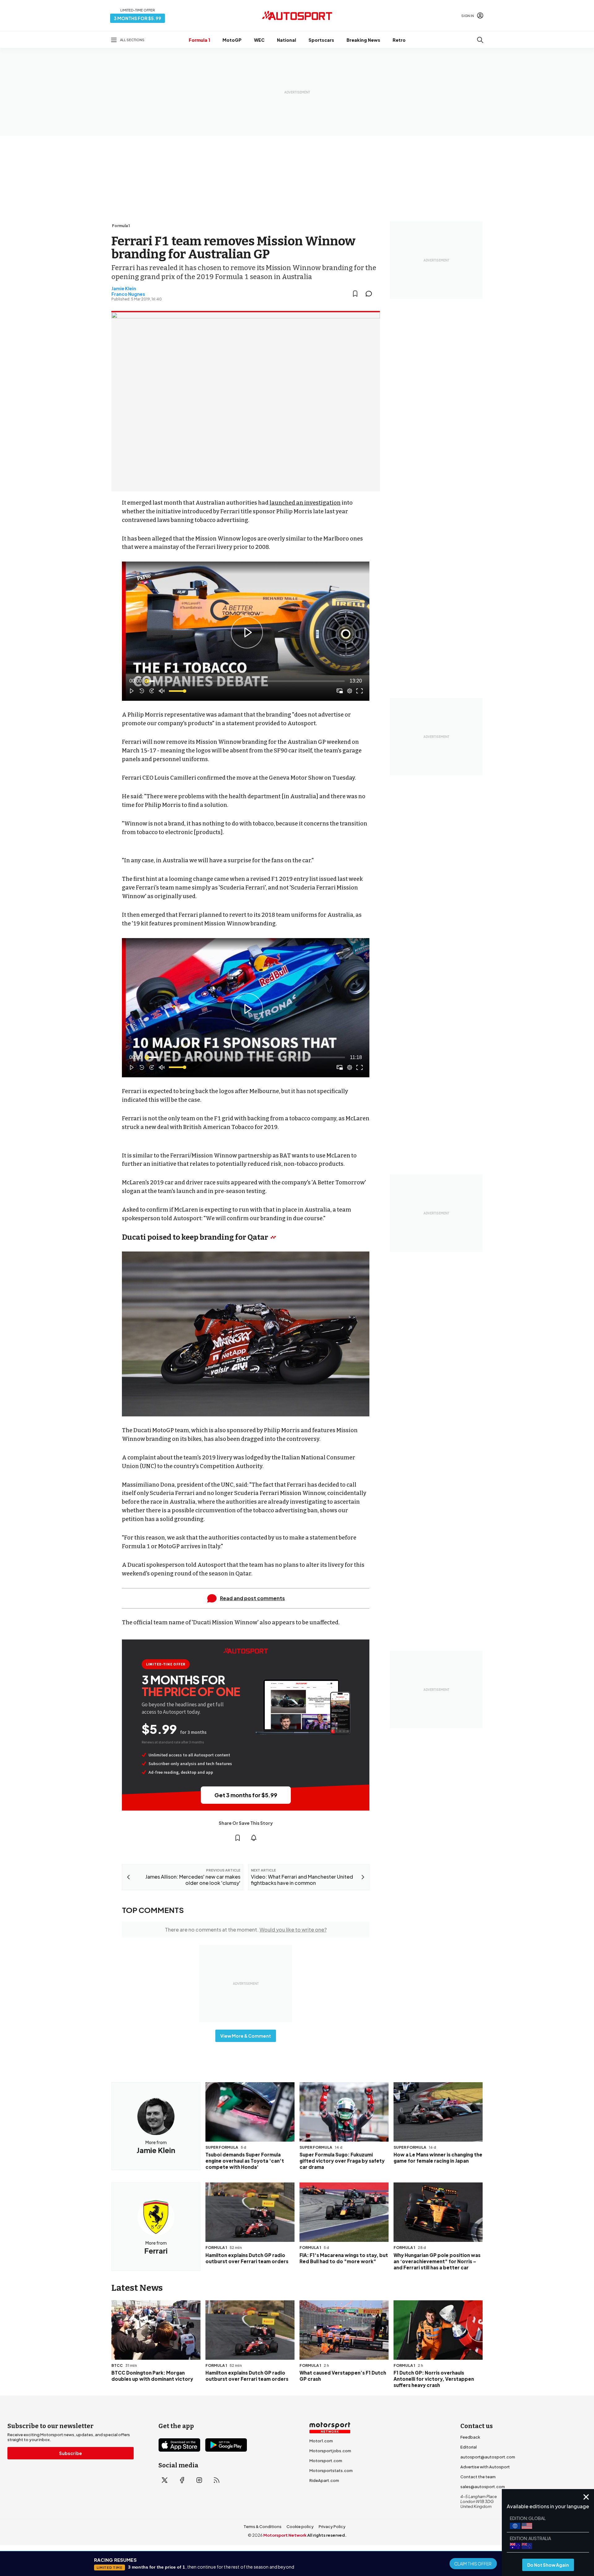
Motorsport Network (285, 2535)
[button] (247, 632)
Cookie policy (300, 2526)
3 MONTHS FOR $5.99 (138, 18)
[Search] (480, 40)
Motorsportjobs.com (330, 2451)
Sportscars (321, 40)
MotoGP (232, 40)
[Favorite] (355, 294)
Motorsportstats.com (331, 2470)
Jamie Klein (124, 288)
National (286, 40)
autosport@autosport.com (488, 2457)
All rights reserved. (327, 2535)
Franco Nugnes (128, 294)
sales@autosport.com (483, 2487)
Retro (399, 40)
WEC (259, 40)
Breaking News (363, 40)
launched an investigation (305, 503)
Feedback (470, 2437)
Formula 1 (199, 40)
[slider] (246, 681)
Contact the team (478, 2477)
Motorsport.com (326, 2461)
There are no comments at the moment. (246, 1930)
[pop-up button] (350, 691)
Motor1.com (321, 2441)
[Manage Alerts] (254, 1838)
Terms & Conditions (263, 2526)
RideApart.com (324, 2480)
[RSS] (217, 2480)
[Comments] (371, 294)
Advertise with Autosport (485, 2467)
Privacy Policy (332, 2526)
